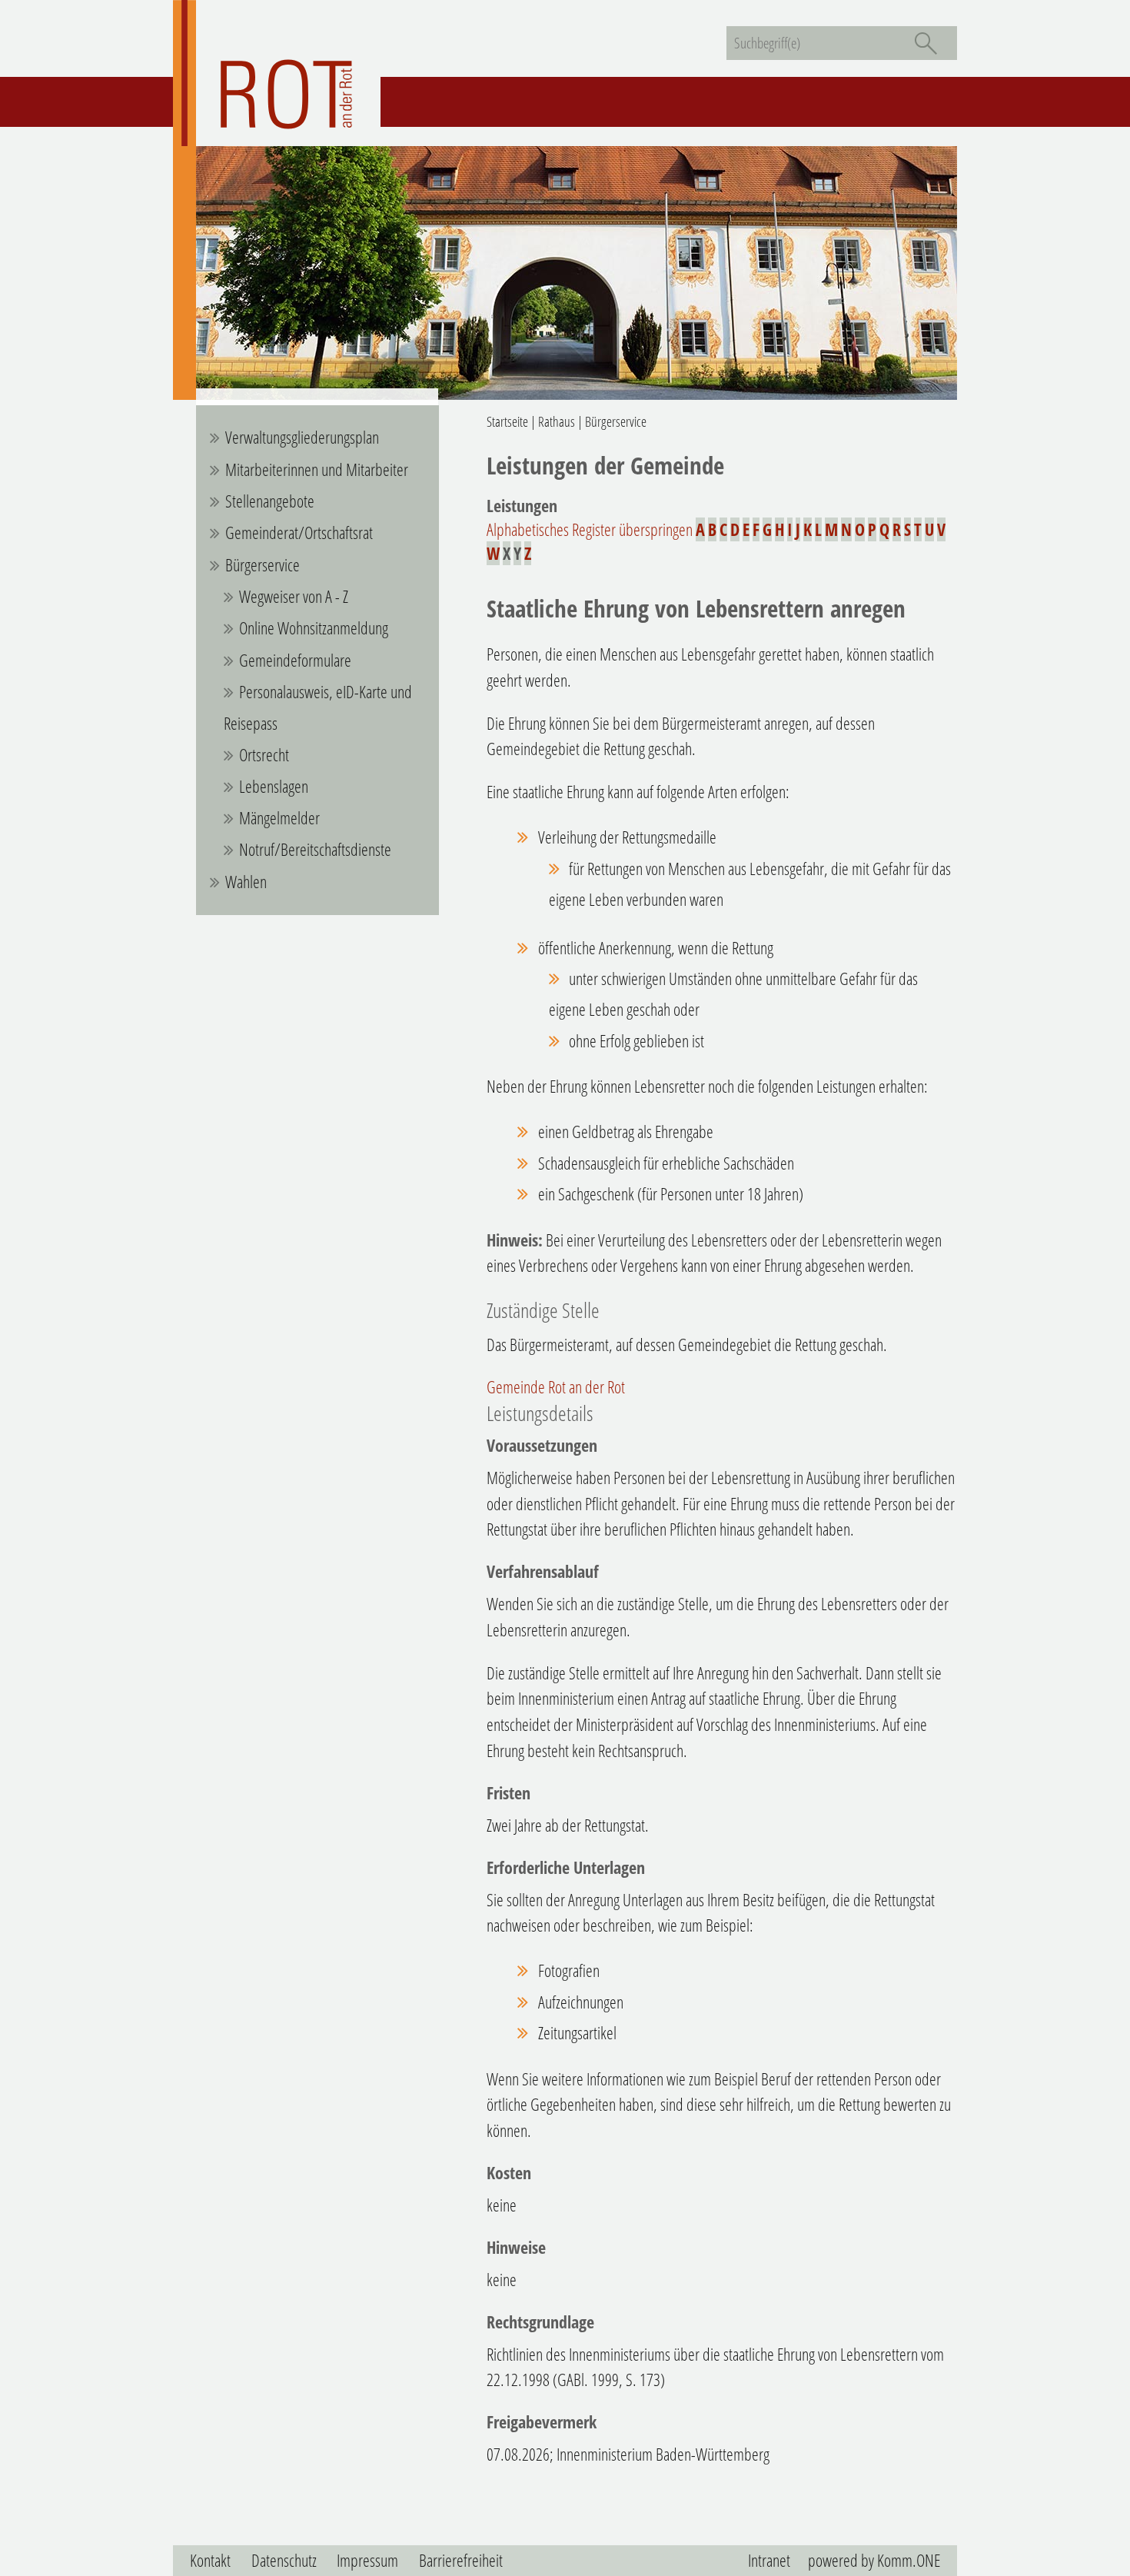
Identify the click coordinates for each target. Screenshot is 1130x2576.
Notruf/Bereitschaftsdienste (315, 849)
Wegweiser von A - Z (294, 596)
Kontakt (210, 2560)
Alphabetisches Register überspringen (590, 529)
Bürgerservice (263, 565)
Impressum (367, 2560)
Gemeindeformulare (295, 660)
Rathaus (557, 421)
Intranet (769, 2560)
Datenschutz (284, 2560)
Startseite (507, 421)
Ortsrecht (264, 755)
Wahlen (246, 882)
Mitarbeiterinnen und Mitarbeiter (317, 469)
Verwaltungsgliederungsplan (302, 437)
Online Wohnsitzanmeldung (314, 628)
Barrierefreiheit (461, 2560)
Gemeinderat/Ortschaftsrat (299, 533)
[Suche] (926, 43)
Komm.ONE (909, 2560)
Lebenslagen (274, 786)
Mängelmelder (279, 818)
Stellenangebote (270, 501)
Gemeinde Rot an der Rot (556, 1387)
